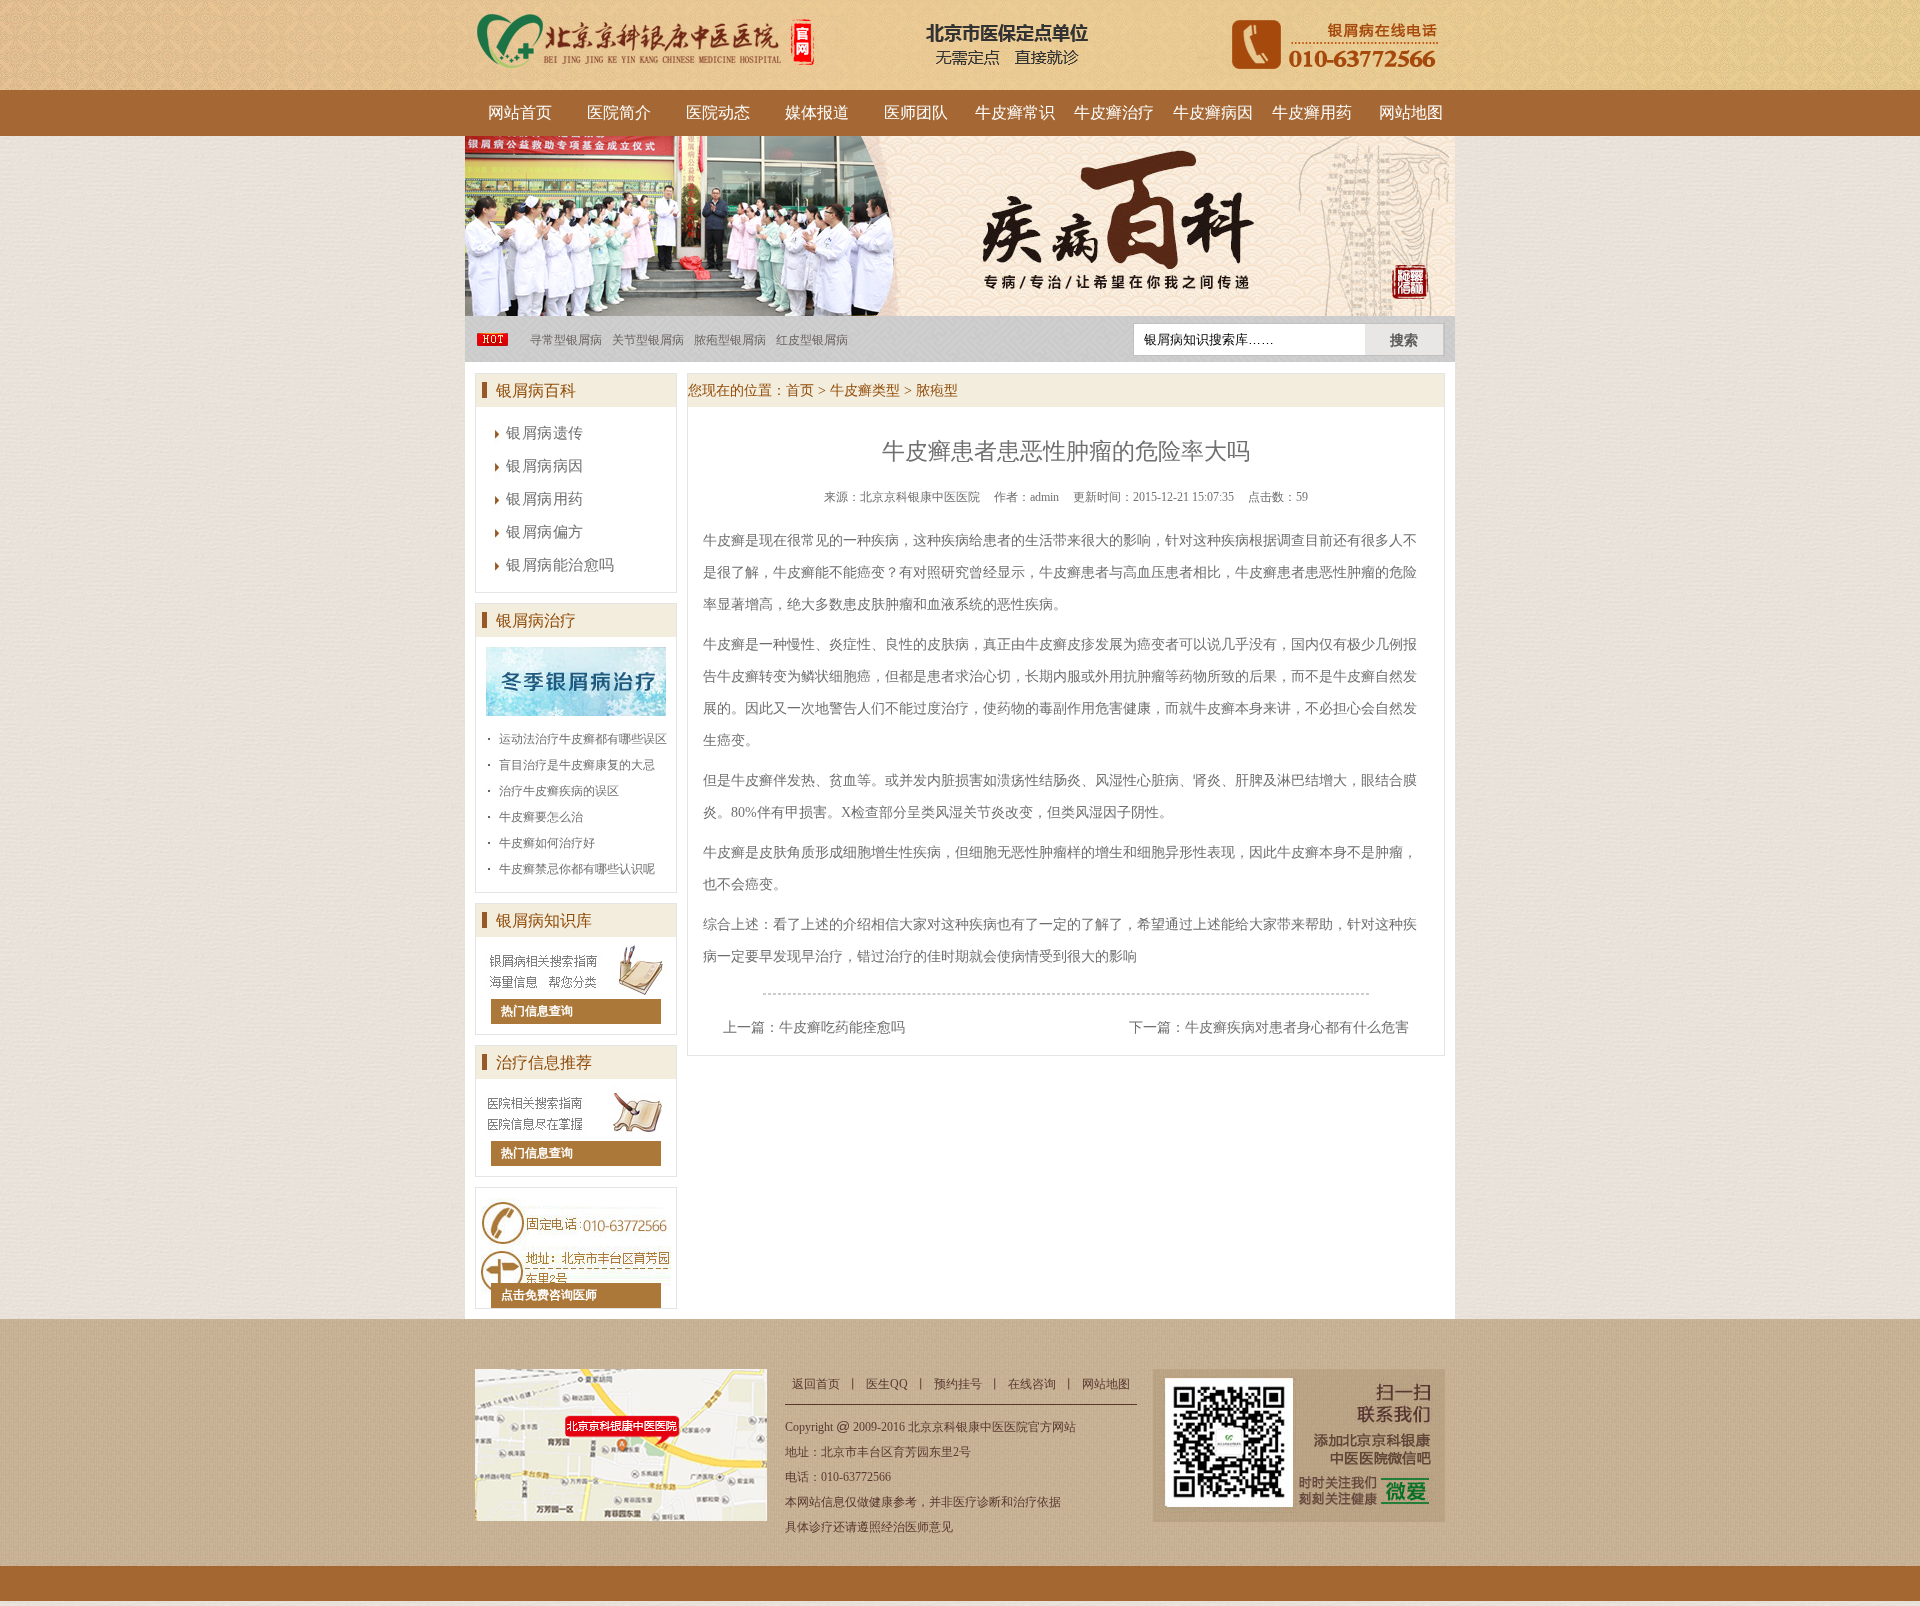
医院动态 (718, 112)
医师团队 (916, 112)
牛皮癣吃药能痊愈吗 (842, 1027)
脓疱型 (937, 390)
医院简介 (619, 112)
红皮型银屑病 (812, 340)
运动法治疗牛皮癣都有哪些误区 (583, 739)
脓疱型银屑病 (730, 340)
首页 (800, 390)
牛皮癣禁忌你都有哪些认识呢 (577, 869)
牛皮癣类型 (865, 390)
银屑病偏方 (545, 532)
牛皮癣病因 (1213, 112)
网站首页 (520, 112)
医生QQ (887, 1384)
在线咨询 (1032, 1384)
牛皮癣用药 (1312, 112)
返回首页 (816, 1384)
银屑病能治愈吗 (560, 565)
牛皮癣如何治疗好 (547, 843)
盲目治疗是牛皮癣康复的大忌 (577, 765)
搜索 (1404, 340)
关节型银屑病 (648, 340)
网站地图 (1411, 112)
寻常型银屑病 (566, 340)
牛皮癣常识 (1015, 112)
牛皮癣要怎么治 (541, 817)
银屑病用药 (545, 499)
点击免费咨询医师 (549, 1295)
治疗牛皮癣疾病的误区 (559, 791)
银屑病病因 (545, 466)
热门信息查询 (537, 1011)
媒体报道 (817, 112)
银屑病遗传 (545, 433)
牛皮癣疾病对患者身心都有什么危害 (1297, 1027)
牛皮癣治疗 (1114, 112)
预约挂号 (958, 1384)
